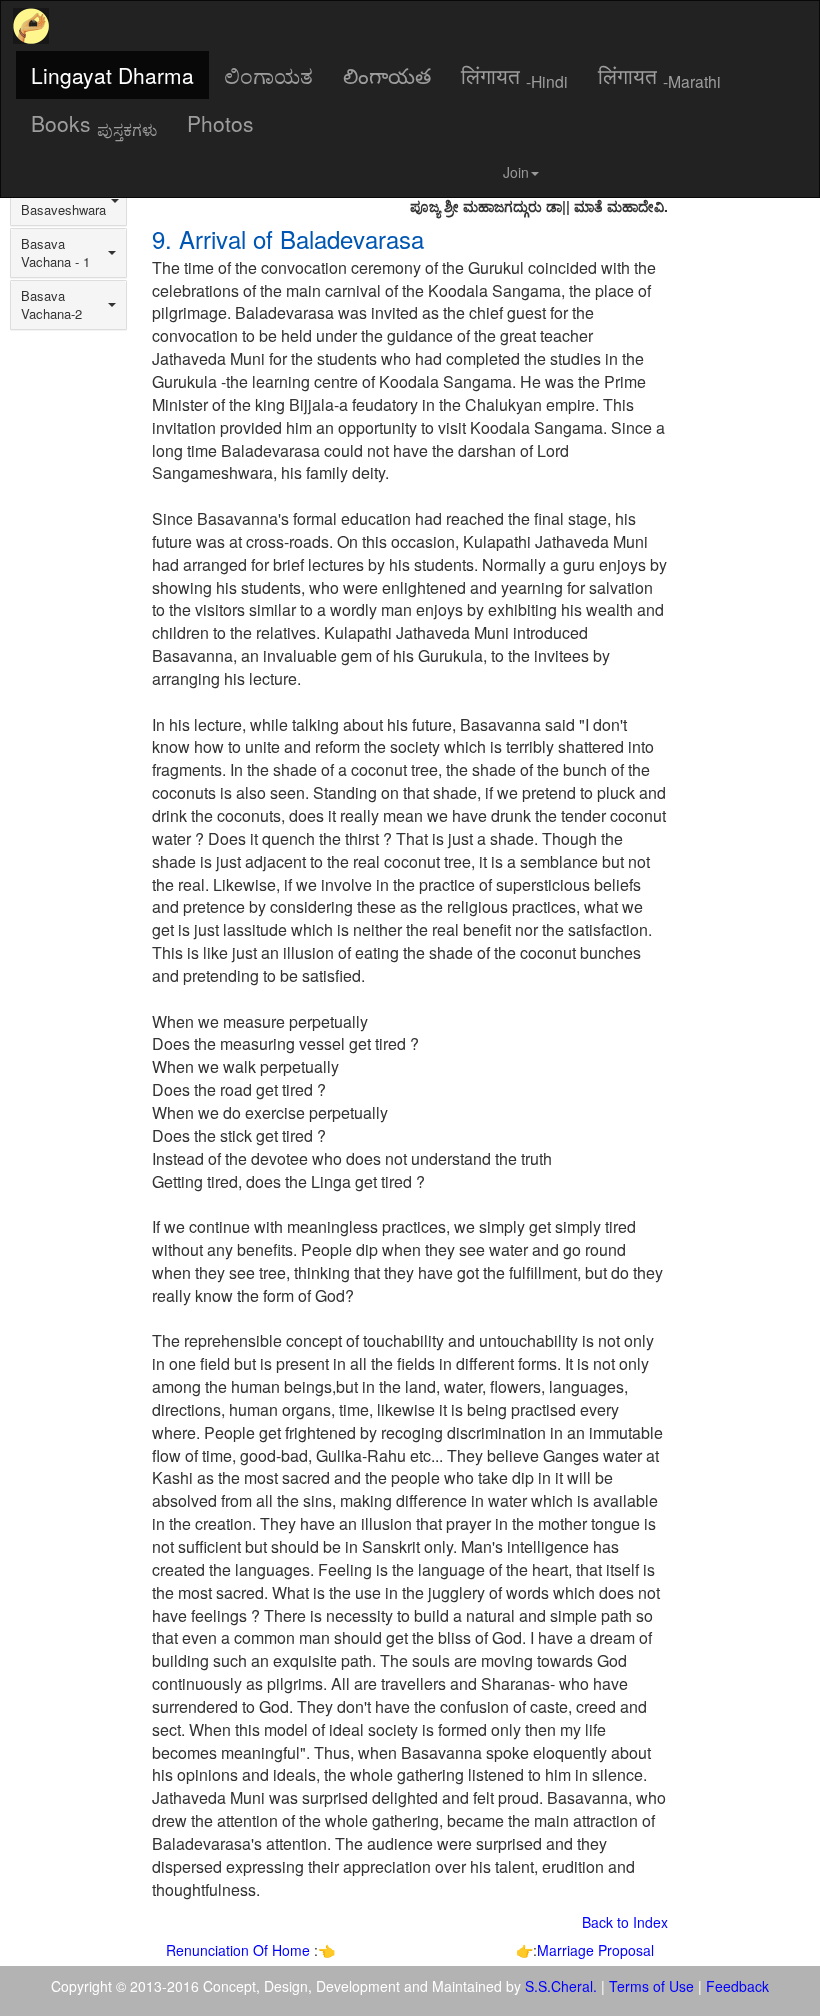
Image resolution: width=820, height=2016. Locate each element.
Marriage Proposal (595, 1950)
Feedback (737, 1986)
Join (516, 172)
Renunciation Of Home (240, 1950)
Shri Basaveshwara (63, 201)
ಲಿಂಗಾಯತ (268, 75)
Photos (220, 123)
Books (94, 124)
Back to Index (625, 1922)
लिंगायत (514, 76)
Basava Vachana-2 (51, 305)
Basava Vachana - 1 (55, 253)
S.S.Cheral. (561, 1986)
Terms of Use (651, 1986)
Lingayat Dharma (112, 75)
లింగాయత (387, 75)
